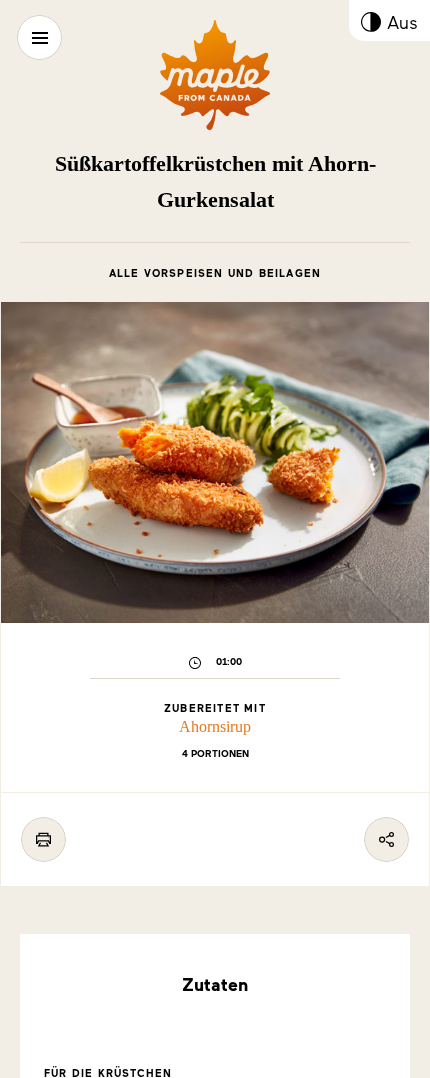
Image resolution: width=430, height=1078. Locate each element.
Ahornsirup (215, 726)
